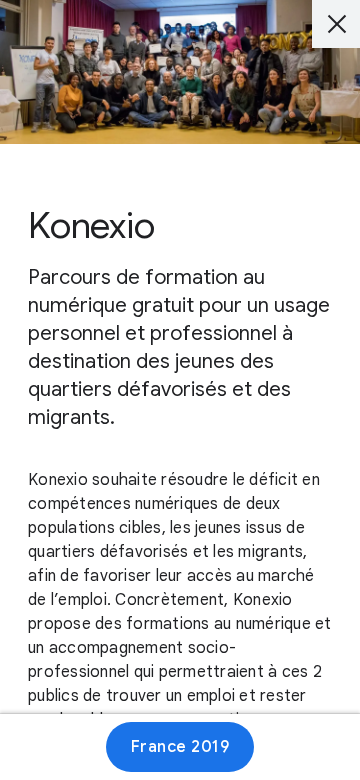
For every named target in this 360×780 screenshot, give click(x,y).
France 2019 (180, 747)
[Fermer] (336, 24)
